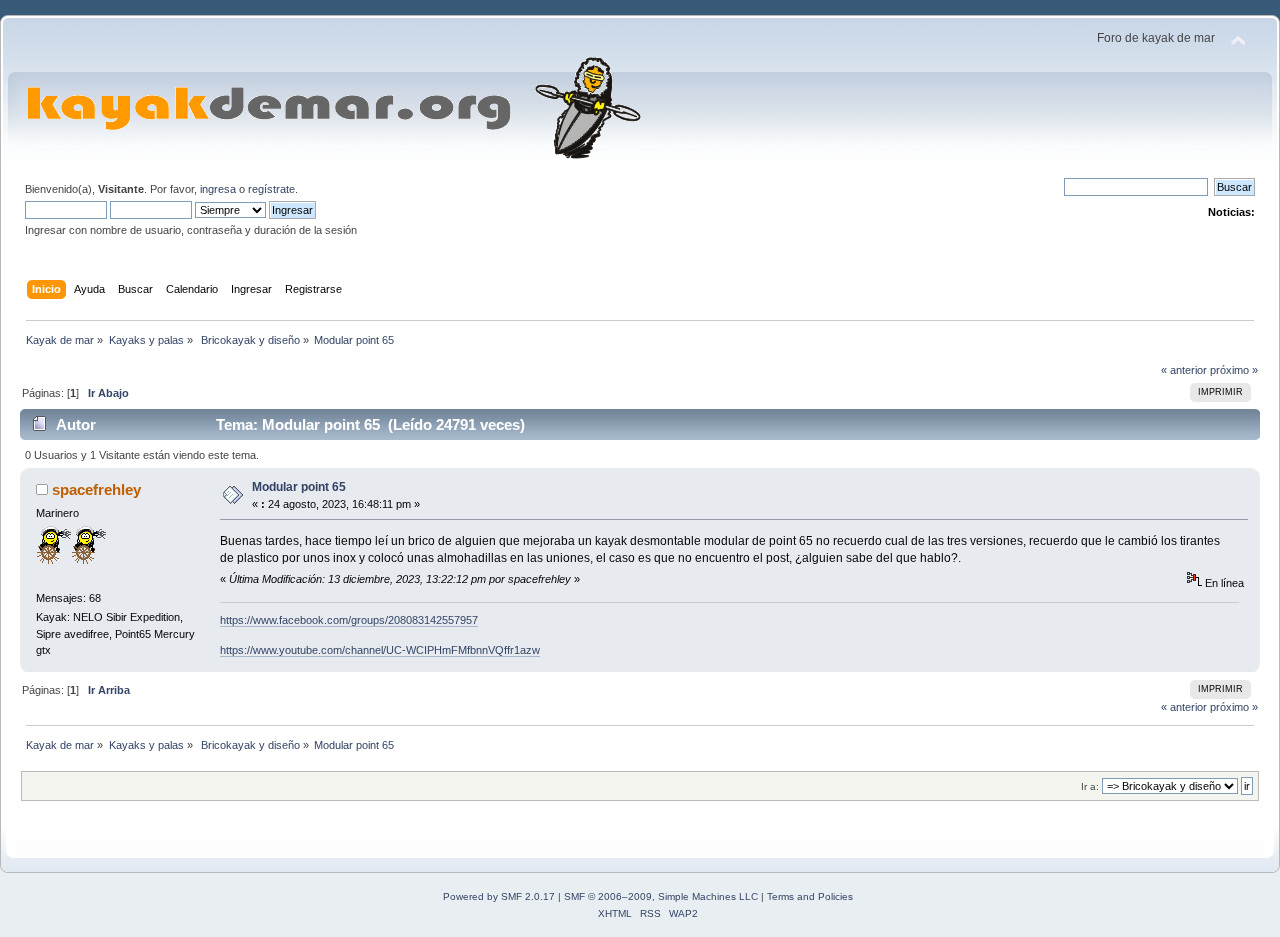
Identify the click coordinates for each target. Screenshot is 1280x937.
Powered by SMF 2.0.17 (499, 896)
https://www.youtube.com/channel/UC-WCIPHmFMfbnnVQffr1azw (380, 650)
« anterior (1184, 370)
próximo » (1234, 370)
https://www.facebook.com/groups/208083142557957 (349, 620)
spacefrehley (96, 489)
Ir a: (1090, 786)
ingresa (218, 189)
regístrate (271, 189)
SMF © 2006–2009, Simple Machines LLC (661, 896)
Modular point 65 (299, 487)
